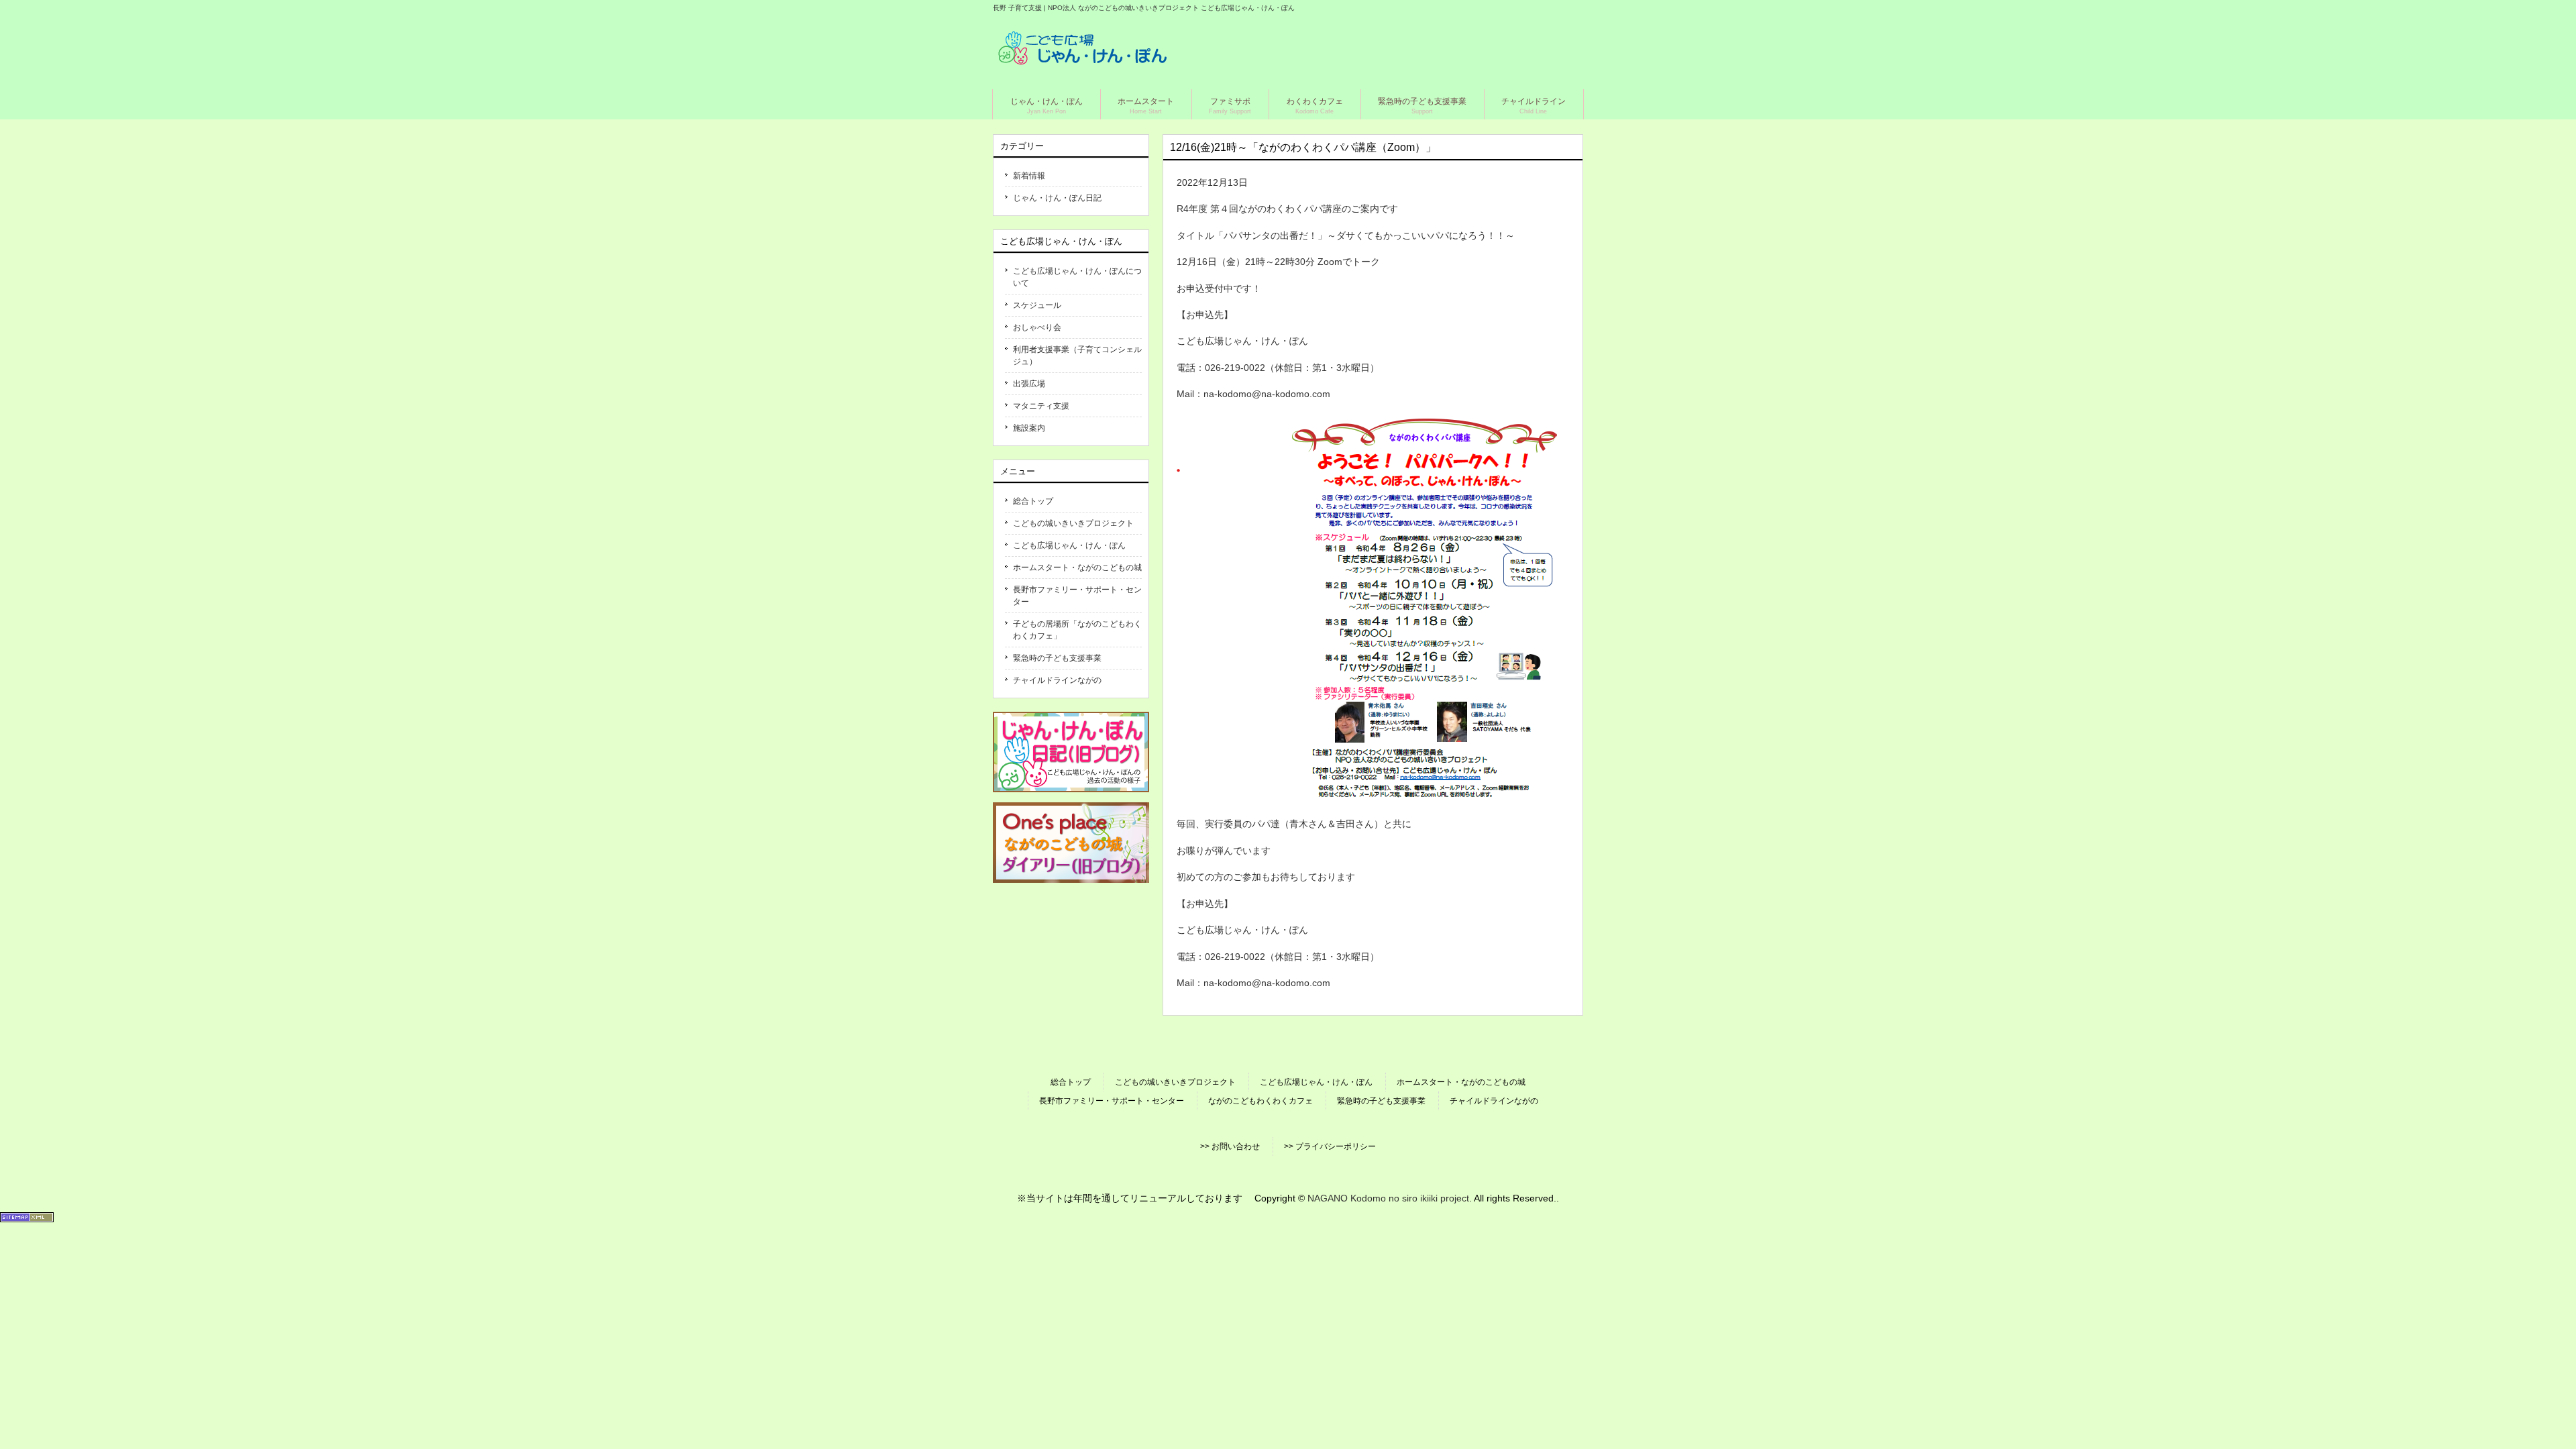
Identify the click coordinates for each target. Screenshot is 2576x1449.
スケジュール (1037, 305)
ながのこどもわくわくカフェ (1260, 1101)
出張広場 (1029, 384)
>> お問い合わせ (1230, 1146)
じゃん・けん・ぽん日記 (1057, 198)
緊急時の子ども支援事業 (1057, 658)
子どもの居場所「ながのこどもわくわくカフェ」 (1077, 630)
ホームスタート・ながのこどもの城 (1077, 568)
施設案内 (1029, 428)
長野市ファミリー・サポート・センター (1077, 596)
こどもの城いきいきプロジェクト (1073, 523)
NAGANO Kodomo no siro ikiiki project (1388, 1198)
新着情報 (1029, 176)
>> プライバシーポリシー (1330, 1146)
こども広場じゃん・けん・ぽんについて (1077, 277)
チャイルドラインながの (1057, 680)
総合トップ (1033, 501)
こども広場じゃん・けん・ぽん (1069, 545)
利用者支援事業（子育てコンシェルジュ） (1077, 356)
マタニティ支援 (1041, 406)
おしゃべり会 (1037, 327)
